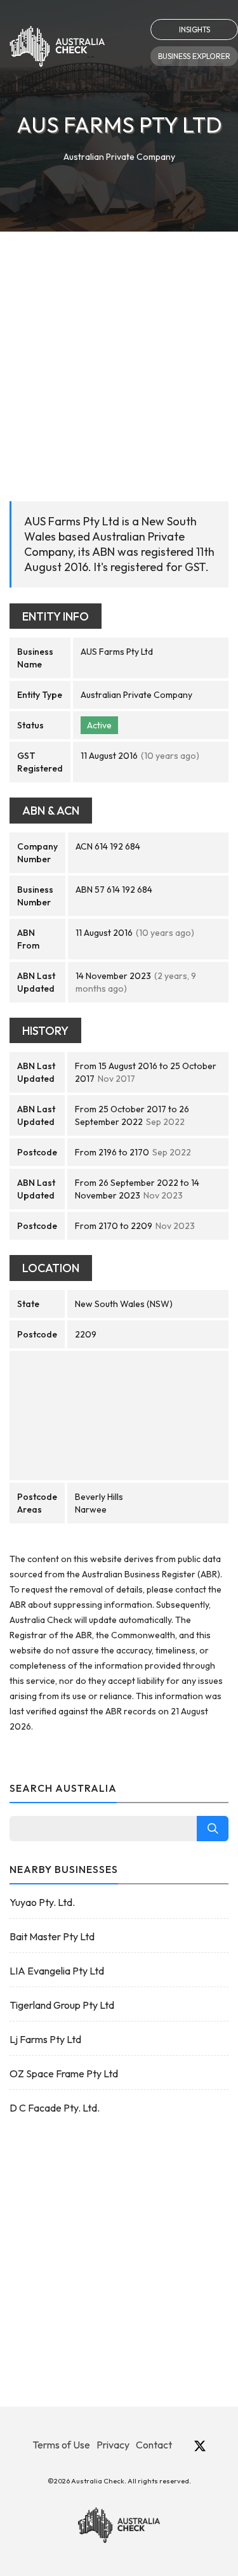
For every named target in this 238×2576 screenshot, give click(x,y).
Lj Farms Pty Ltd (45, 2039)
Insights (195, 30)
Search (213, 1829)
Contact (154, 2445)
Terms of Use (61, 2445)
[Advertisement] (119, 357)
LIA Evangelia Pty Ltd (57, 1971)
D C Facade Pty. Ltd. (55, 2108)
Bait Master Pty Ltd (52, 1936)
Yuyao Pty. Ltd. (42, 1902)
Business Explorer (194, 56)
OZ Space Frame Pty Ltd (64, 2073)
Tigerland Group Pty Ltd (62, 2005)
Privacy (113, 2445)
